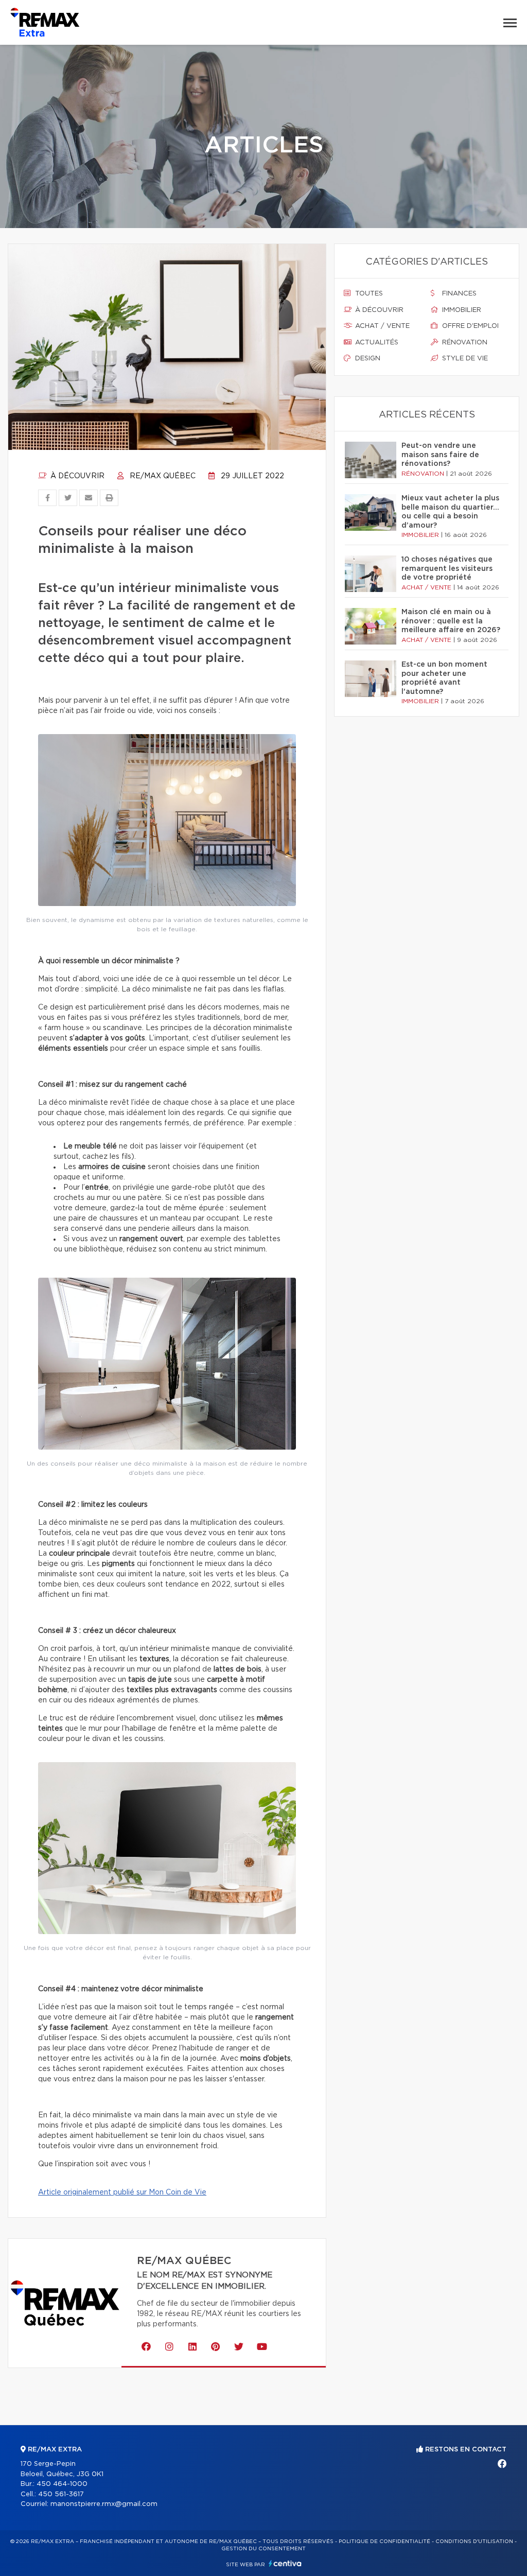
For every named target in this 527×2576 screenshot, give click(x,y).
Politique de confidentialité (384, 2542)
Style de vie (464, 359)
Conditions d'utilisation (474, 2542)
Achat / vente (381, 326)
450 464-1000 (62, 2484)
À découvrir (76, 476)
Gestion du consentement (263, 2549)
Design (367, 359)
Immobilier (461, 310)
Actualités (376, 343)
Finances (458, 294)
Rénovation (464, 343)
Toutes (368, 294)
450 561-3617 (61, 2494)
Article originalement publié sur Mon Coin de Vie (122, 2192)
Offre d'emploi (469, 326)
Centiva (285, 2563)
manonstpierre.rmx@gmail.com (104, 2504)
